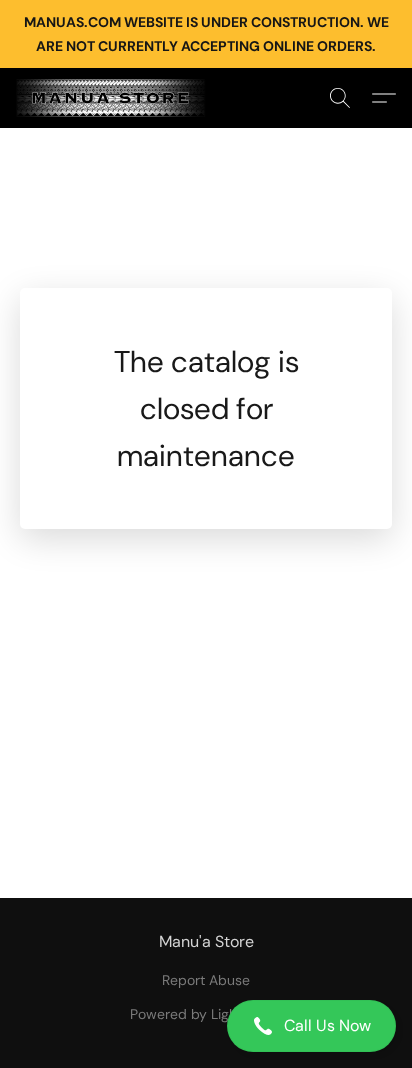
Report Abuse (206, 980)
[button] (206, 1026)
